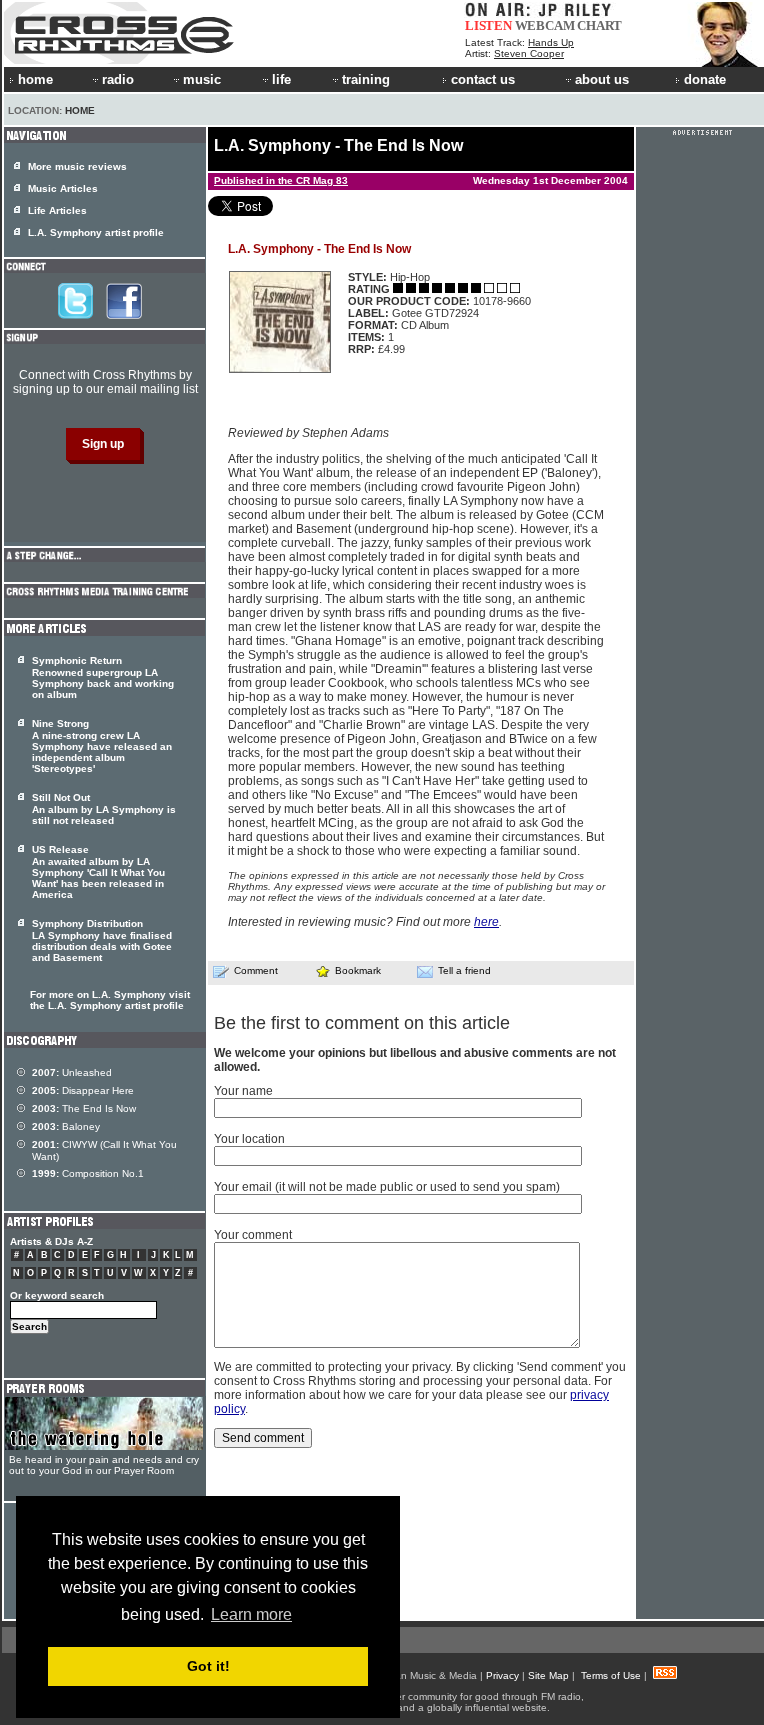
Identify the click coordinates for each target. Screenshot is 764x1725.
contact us (483, 79)
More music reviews (77, 166)
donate (705, 79)
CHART (599, 25)
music (202, 79)
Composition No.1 (88, 1173)
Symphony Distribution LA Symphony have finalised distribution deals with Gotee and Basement (102, 940)
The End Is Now (84, 1108)
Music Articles (63, 188)
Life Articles (57, 210)
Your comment (253, 1235)
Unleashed (72, 1072)
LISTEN (488, 25)
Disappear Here (83, 1090)
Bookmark (358, 970)
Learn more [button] (251, 1614)
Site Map (548, 1675)
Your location (249, 1139)
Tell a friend (464, 970)
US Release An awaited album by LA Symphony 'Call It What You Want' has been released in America (98, 872)
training (366, 79)
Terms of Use (611, 1675)
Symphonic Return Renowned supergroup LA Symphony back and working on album (103, 677)
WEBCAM (545, 25)
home (35, 79)
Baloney (66, 1126)
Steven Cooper (529, 53)
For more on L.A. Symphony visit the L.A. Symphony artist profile (110, 1000)
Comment (256, 970)
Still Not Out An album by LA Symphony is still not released (104, 809)
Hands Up (551, 42)
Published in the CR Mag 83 (281, 180)
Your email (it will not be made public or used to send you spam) (387, 1187)
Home (80, 110)
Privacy (502, 1675)
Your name (243, 1091)
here (486, 922)
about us (602, 79)
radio (118, 79)
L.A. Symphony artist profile (96, 232)
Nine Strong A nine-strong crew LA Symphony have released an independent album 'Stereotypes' (102, 746)
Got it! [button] (208, 1666)
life (281, 79)
